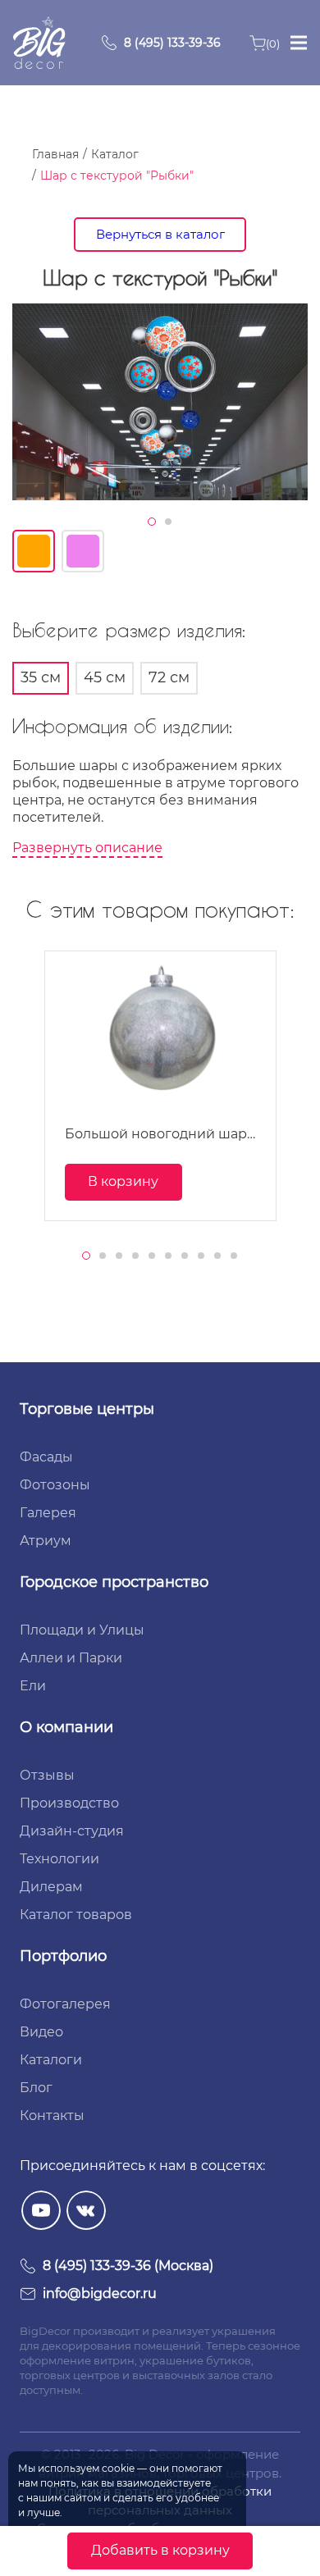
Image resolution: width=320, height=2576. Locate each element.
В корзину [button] (123, 1181)
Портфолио (63, 1956)
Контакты (52, 2116)
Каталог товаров (76, 1915)
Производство (69, 1803)
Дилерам (51, 1887)
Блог (36, 2088)
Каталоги (51, 2060)
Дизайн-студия (72, 1831)
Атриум (46, 1541)
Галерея (48, 1513)
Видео (41, 2032)
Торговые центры (87, 1409)
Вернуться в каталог (160, 234)
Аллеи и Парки (71, 1658)
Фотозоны (55, 1485)
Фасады (46, 1457)
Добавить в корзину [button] (160, 2550)
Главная (55, 154)
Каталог (115, 154)
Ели (33, 1686)
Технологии (59, 1859)
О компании (66, 1727)
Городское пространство (114, 1582)
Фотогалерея (65, 2004)
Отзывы (47, 1775)
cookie (118, 2468)
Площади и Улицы (82, 1630)
